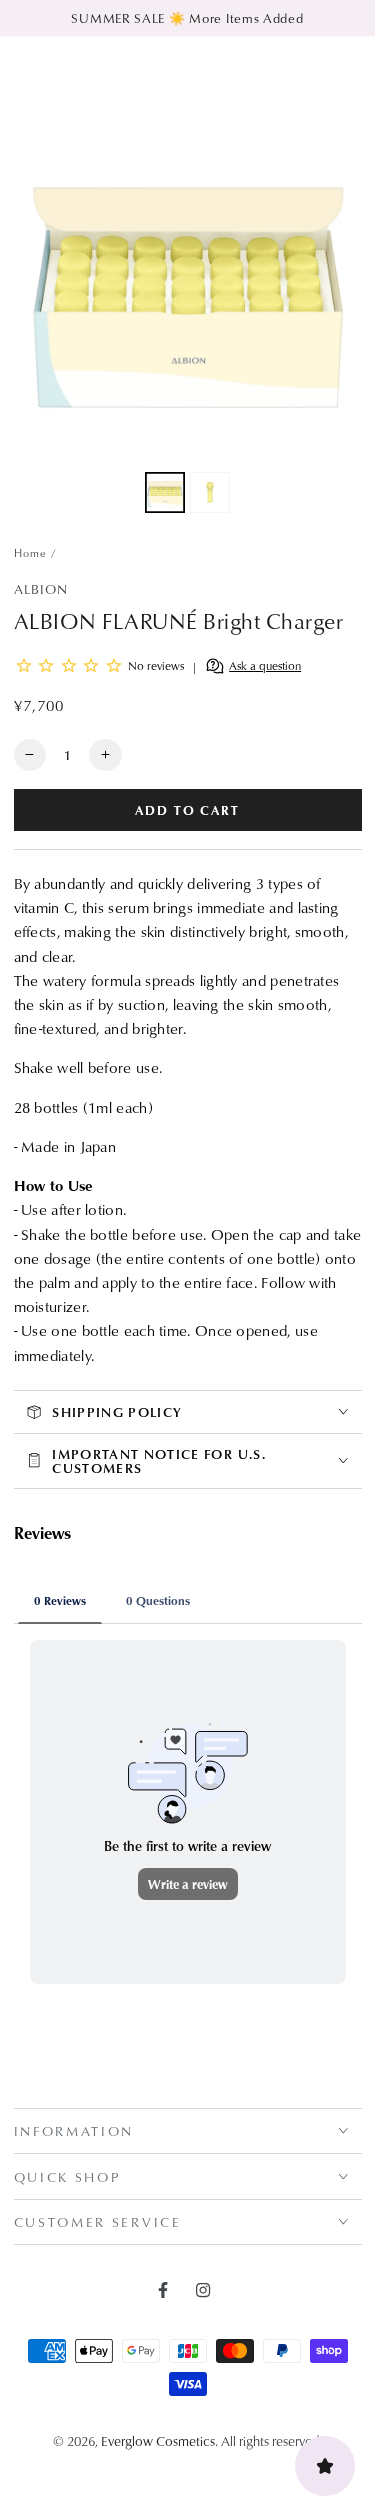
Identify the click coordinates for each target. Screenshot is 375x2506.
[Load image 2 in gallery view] (210, 492)
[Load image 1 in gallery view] (165, 492)
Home (31, 552)
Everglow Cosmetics (158, 2440)
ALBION (41, 588)
